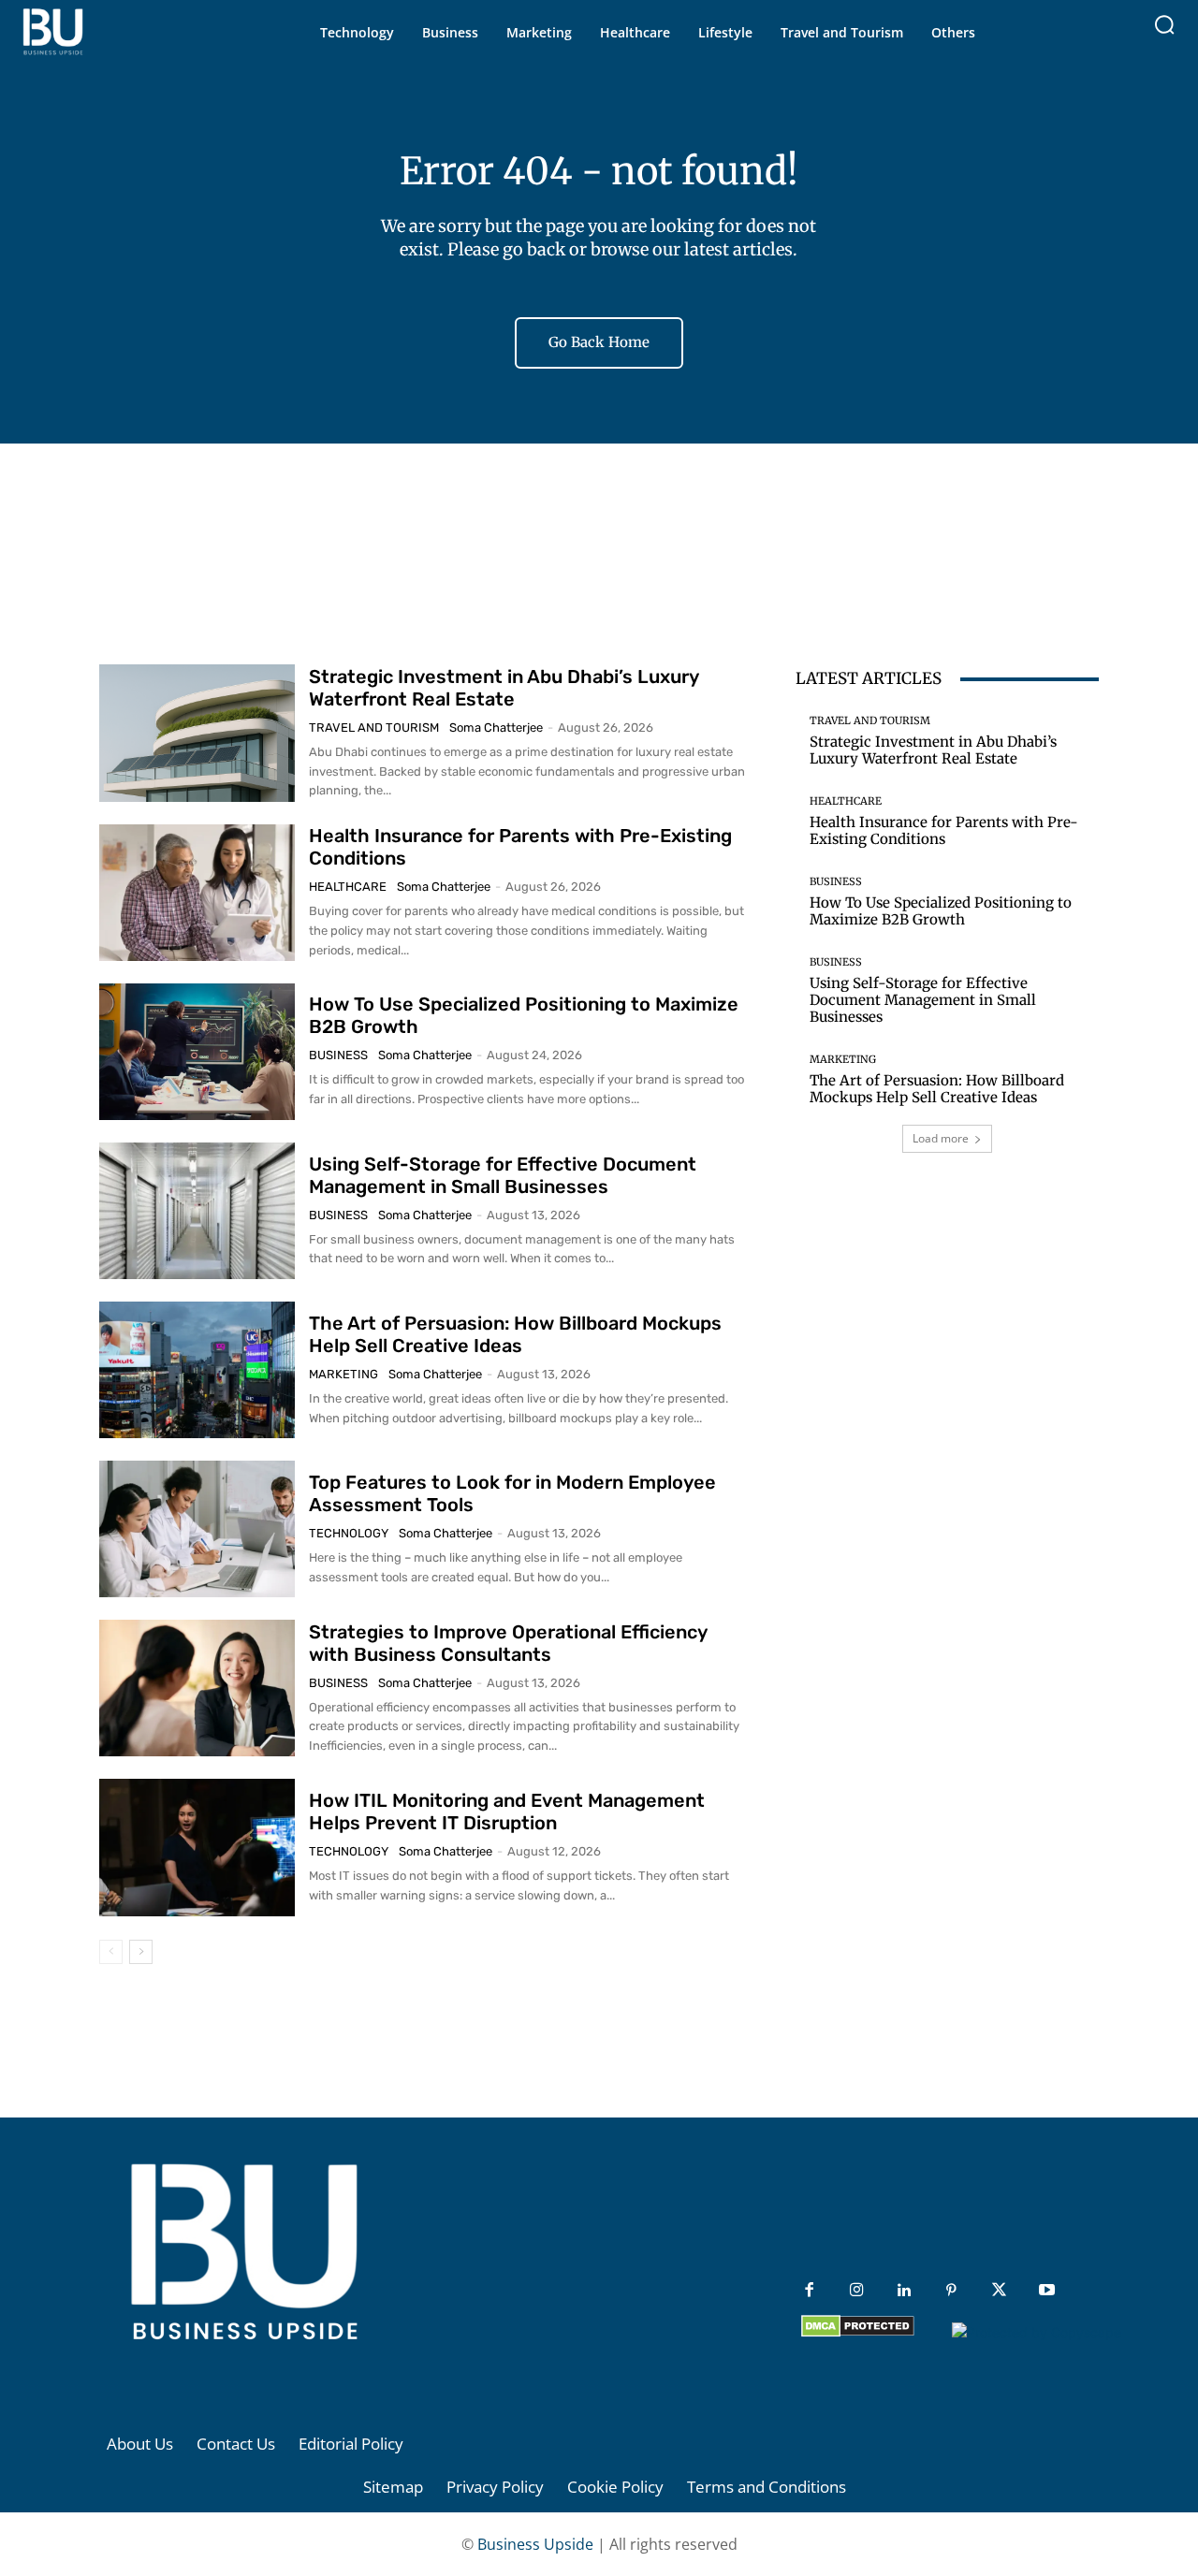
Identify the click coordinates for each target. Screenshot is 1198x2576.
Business (338, 1055)
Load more (941, 1138)
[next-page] (141, 1952)
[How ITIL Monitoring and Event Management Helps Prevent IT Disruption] (197, 1847)
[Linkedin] (905, 2291)
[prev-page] (111, 1952)
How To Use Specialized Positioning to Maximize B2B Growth (941, 911)
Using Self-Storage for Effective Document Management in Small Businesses (503, 1175)
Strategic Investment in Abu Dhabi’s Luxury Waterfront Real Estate (504, 688)
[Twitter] (999, 2291)
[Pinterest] (951, 2291)
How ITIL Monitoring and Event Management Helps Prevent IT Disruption (507, 1812)
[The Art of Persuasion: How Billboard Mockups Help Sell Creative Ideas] (197, 1370)
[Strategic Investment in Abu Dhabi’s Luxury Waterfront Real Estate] (197, 733)
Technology (349, 1533)
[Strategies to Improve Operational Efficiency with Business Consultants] (197, 1688)
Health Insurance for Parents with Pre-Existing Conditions (944, 830)
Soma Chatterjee (496, 728)
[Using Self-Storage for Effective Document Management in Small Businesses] (197, 1211)
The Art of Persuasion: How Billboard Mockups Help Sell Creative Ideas (515, 1334)
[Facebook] (809, 2291)
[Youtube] (1047, 2291)
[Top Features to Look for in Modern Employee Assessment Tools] (197, 1529)
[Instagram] (857, 2291)
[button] (1164, 24)
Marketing (343, 1374)
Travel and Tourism (374, 728)
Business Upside (535, 2544)
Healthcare (348, 887)
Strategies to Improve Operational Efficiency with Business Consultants (508, 1643)
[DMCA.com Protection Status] (858, 2332)
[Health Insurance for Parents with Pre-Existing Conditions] (197, 893)
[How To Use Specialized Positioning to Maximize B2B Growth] (197, 1052)
